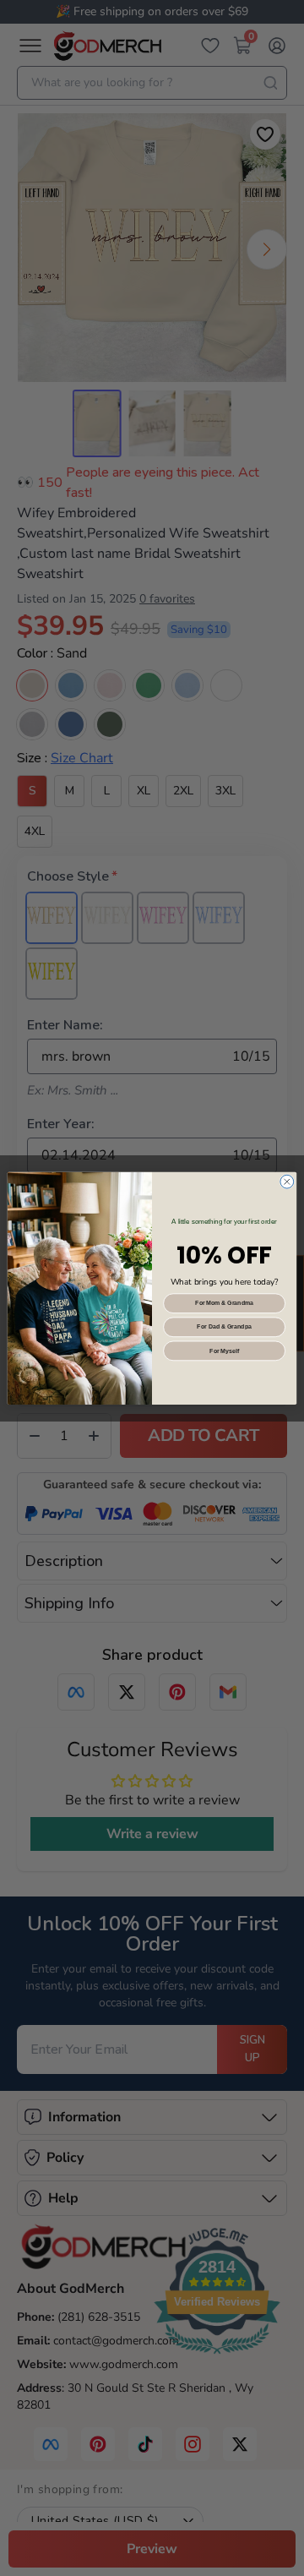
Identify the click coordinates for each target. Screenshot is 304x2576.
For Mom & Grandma (224, 1303)
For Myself (224, 1350)
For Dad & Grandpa (224, 1326)
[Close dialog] (287, 1182)
